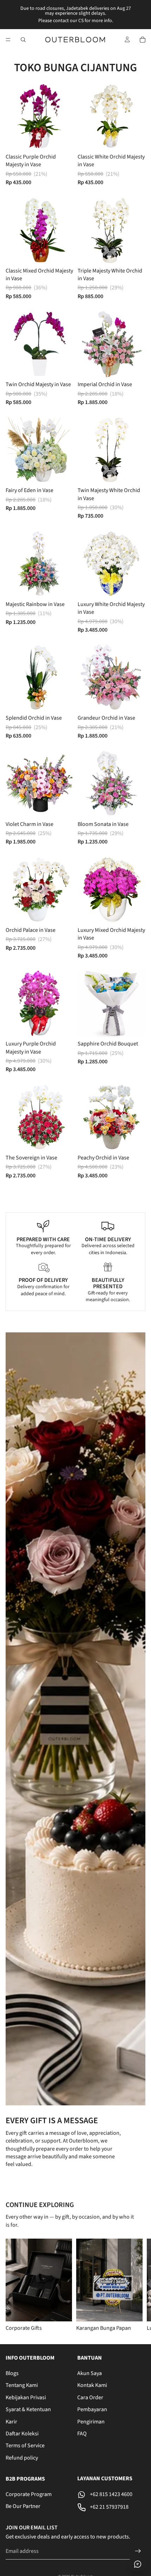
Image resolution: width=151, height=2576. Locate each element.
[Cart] (143, 40)
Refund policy (22, 2457)
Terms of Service (25, 2446)
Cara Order (90, 2397)
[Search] (23, 40)
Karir (11, 2421)
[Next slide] (137, 2286)
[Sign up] (138, 2551)
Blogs (12, 2373)
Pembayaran (92, 2409)
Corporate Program (29, 2494)
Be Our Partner (23, 2506)
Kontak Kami (92, 2385)
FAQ (82, 2434)
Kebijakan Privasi (26, 2397)
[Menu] (8, 40)
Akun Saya (90, 2373)
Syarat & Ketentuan (28, 2409)
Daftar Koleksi (22, 2434)
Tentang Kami (22, 2385)
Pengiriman (91, 2421)
